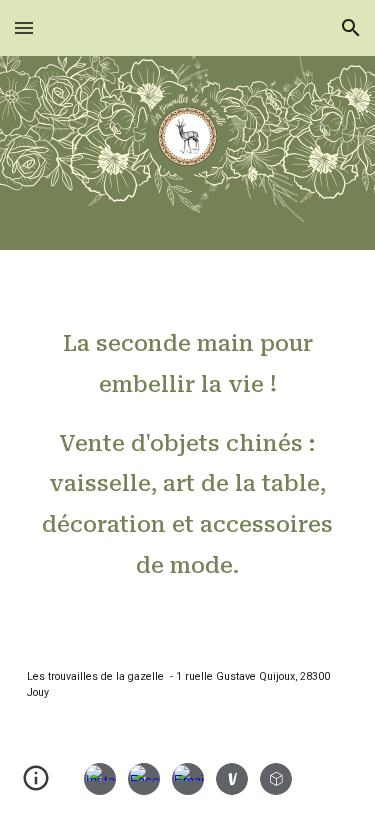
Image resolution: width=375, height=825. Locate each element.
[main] (188, 443)
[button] (24, 27)
